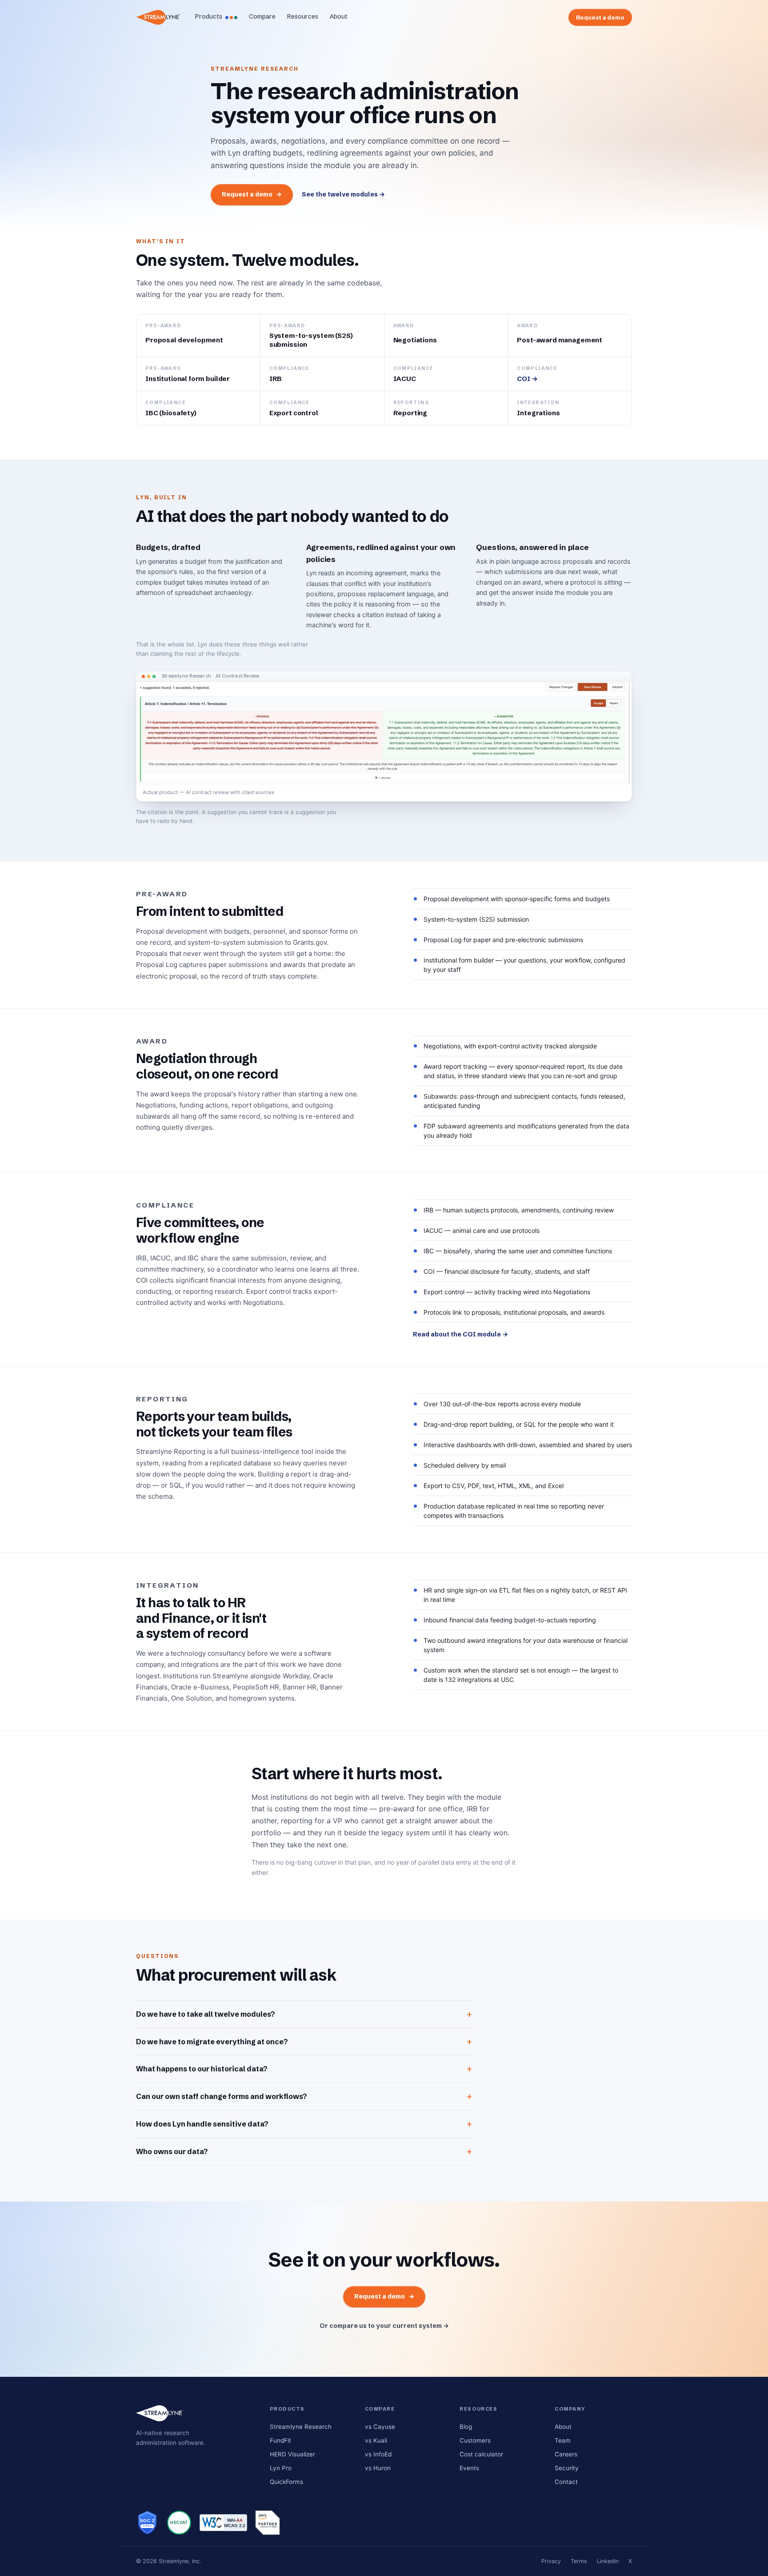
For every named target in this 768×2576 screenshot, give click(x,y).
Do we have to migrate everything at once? (212, 2042)
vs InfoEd (378, 2454)
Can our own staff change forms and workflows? (222, 2096)
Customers (475, 2440)
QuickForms (286, 2482)
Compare (262, 16)
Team (563, 2440)
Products (209, 16)
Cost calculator (481, 2454)
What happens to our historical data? (202, 2069)
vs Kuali (376, 2440)
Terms (579, 2561)
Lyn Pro (281, 2468)
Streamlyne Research (301, 2427)
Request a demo (600, 17)
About (339, 16)
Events (469, 2468)
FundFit (280, 2440)
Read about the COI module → (460, 1334)
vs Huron (378, 2468)
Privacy (551, 2561)
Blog (466, 2427)
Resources (303, 16)
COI (527, 379)
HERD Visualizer (292, 2454)
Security (567, 2468)
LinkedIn (608, 2561)
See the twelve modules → (343, 194)
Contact (566, 2482)
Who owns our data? (172, 2151)
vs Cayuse (380, 2427)
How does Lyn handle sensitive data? (202, 2124)
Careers (566, 2454)
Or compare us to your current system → (384, 2326)
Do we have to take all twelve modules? (206, 2014)
